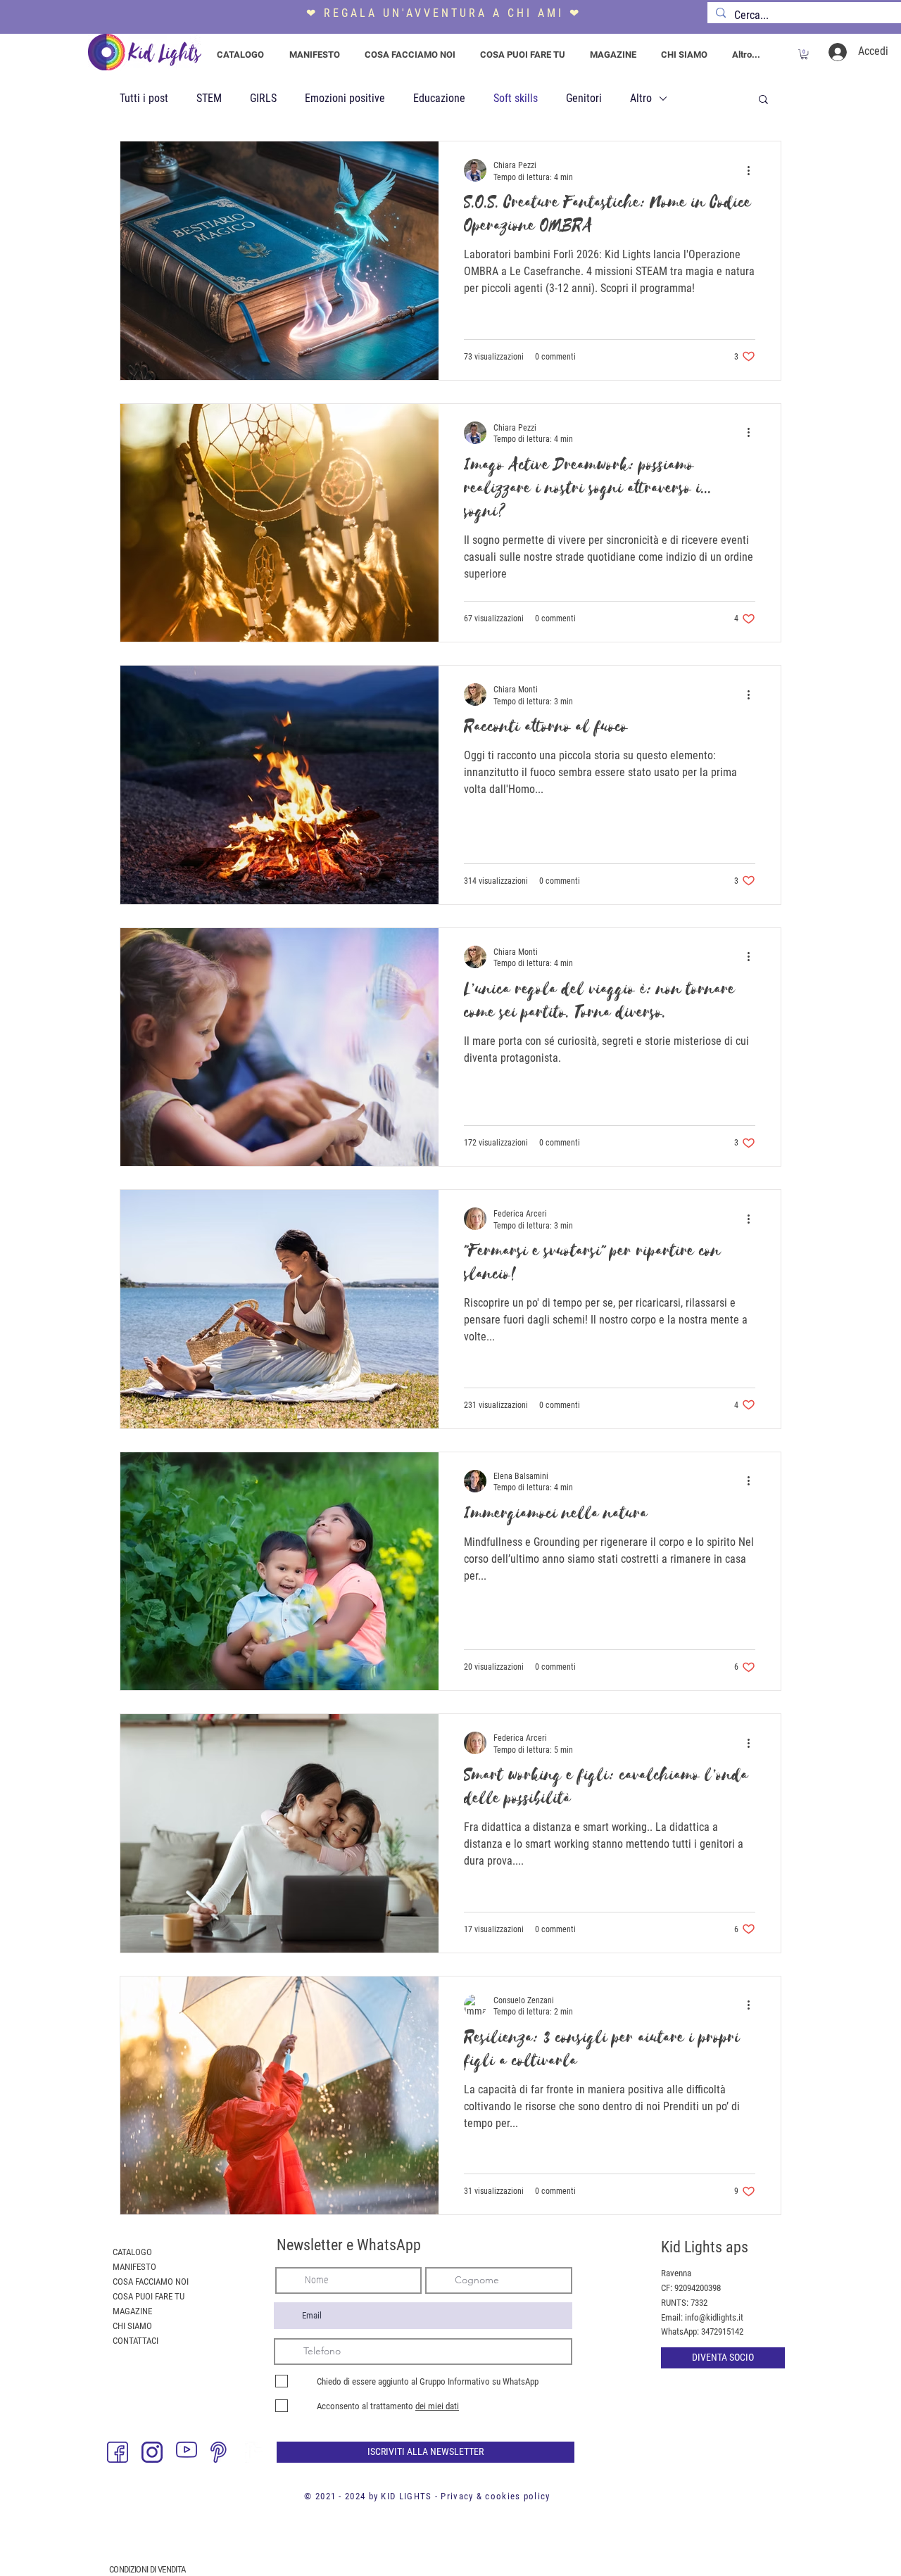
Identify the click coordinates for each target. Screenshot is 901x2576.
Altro (641, 98)
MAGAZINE (132, 2311)
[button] (804, 54)
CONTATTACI (136, 2341)
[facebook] (118, 2452)
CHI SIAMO (132, 2326)
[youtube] (187, 2452)
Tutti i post (144, 98)
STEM (209, 98)
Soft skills (516, 98)
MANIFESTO (134, 2267)
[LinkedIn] (256, 2452)
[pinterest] (221, 2452)
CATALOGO (132, 2252)
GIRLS (263, 98)
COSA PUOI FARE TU (149, 2296)
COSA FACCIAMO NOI (151, 2282)
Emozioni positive (345, 98)
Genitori (584, 98)
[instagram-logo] (152, 2452)
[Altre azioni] (753, 170)
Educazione (439, 98)
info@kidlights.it (714, 2317)
